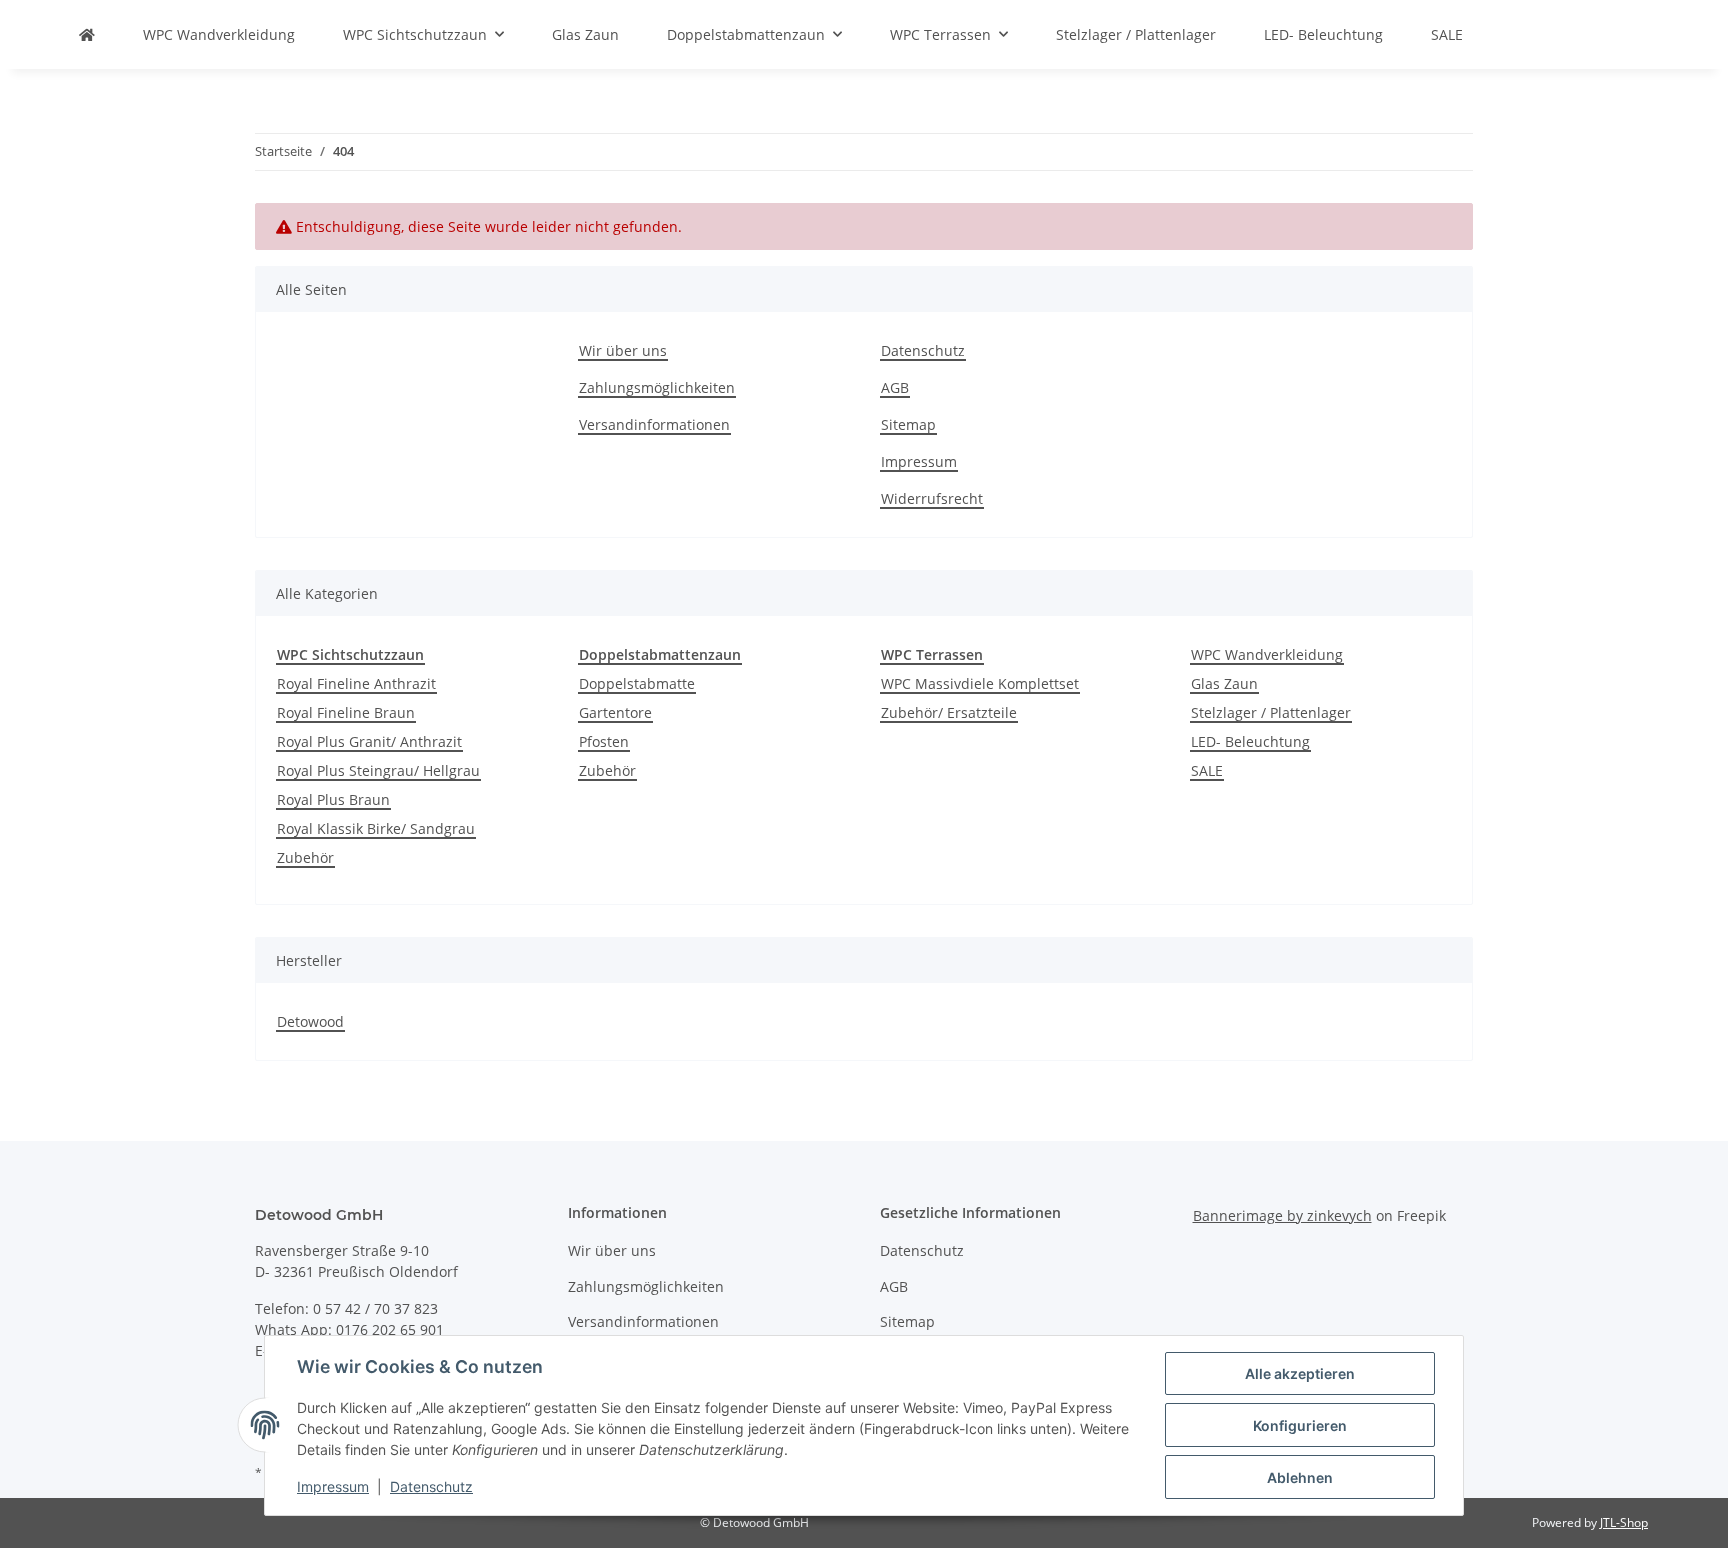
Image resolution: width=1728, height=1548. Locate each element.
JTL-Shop (1624, 1522)
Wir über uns (623, 350)
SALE (1207, 770)
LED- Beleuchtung (1250, 741)
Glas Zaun (1224, 683)
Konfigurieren (1300, 1425)
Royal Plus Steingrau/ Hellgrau (378, 770)
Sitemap (908, 424)
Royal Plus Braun (333, 799)
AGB (895, 387)
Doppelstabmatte (637, 683)
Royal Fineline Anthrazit (356, 683)
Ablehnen (1300, 1477)
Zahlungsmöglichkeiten (657, 387)
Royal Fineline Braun (346, 712)
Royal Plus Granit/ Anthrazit (369, 741)
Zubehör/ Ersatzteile (949, 712)
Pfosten (604, 741)
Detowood (310, 1021)
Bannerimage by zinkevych (1282, 1215)
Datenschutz (923, 350)
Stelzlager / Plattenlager (1271, 712)
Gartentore (615, 712)
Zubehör (305, 857)
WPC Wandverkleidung (1267, 654)
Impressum (919, 461)
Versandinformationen (654, 424)
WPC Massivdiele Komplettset (980, 683)
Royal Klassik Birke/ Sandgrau (376, 828)
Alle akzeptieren (1300, 1373)
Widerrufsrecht (932, 498)
